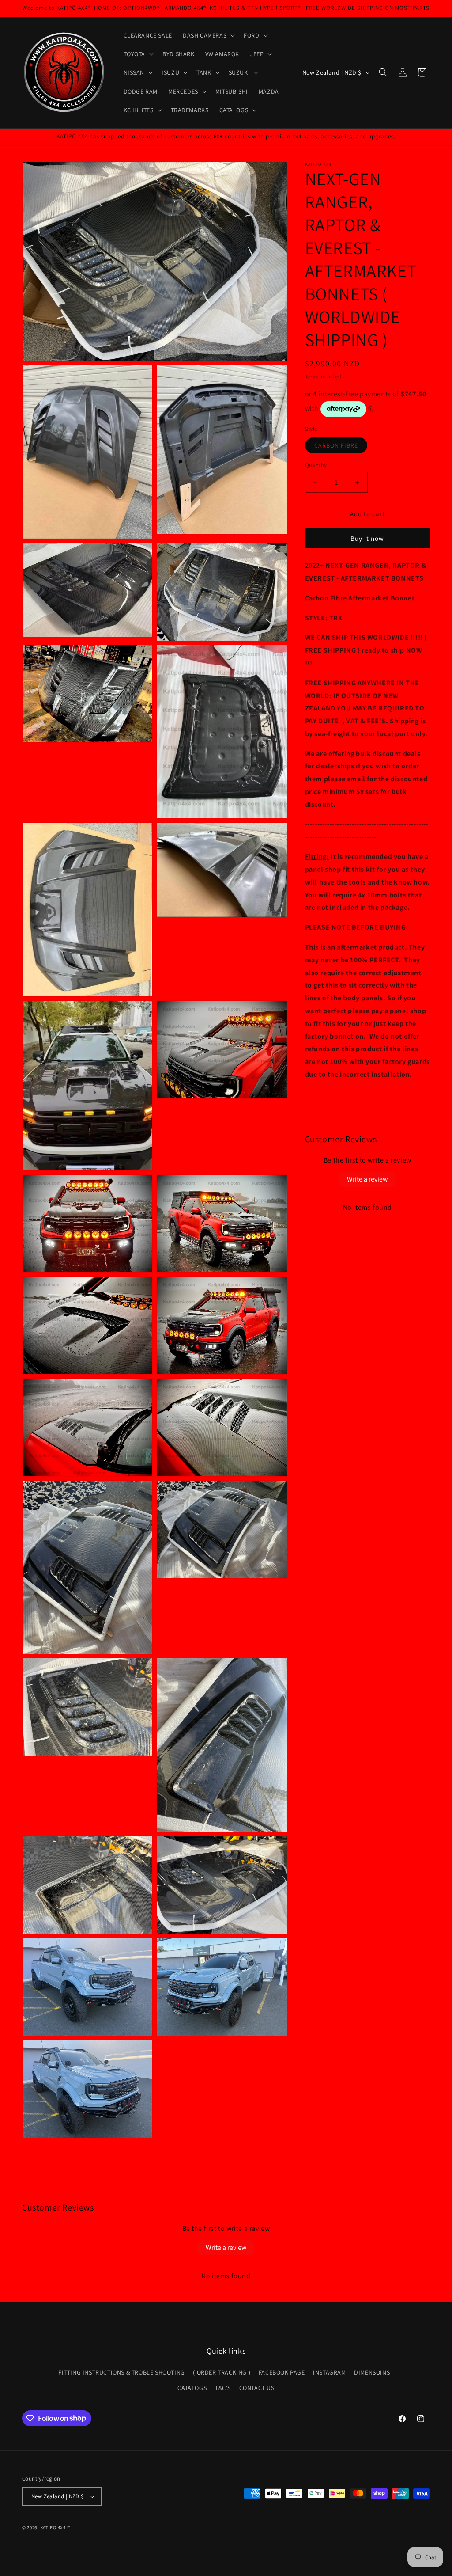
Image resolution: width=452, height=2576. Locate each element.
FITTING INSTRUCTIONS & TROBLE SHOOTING (122, 2372)
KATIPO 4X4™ (56, 2527)
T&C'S (223, 2388)
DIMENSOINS (372, 2372)
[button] (208, 35)
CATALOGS (192, 2388)
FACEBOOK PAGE (282, 2372)
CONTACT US (257, 2388)
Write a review (367, 1179)
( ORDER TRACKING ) (222, 2372)
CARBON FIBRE (336, 445)
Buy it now (367, 538)
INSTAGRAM (329, 2372)
